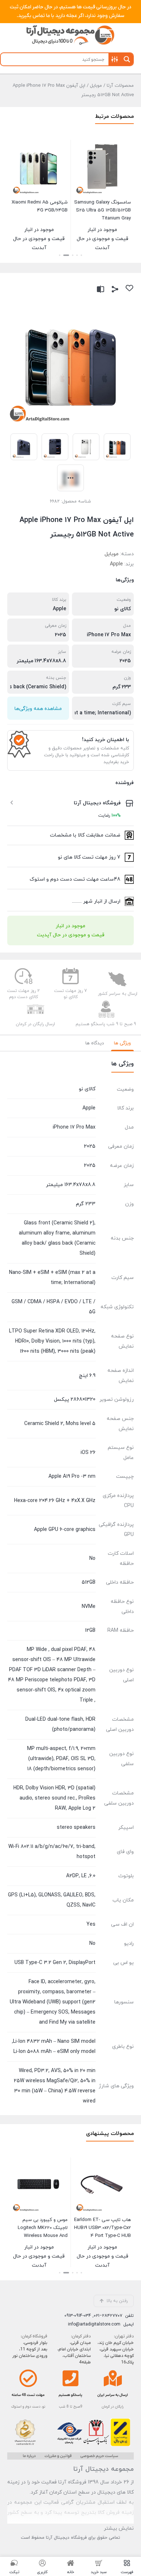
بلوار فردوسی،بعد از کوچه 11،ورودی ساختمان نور (30, 2349)
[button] (81, 255)
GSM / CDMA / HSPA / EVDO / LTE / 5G (54, 1307)
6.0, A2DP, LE (81, 1876)
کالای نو (123, 609)
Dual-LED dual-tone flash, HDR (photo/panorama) (60, 1725)
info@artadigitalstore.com (94, 2324)
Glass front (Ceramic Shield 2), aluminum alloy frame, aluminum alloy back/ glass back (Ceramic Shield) (57, 1238)
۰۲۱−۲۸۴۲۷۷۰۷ (108, 2316)
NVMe (89, 1607)
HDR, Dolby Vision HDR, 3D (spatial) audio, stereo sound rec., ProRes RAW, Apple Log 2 (54, 1798)
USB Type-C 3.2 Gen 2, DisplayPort (55, 1963)
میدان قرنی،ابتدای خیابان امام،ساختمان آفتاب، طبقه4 (74, 2353)
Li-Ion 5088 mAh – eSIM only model (54, 2052)
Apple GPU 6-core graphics (65, 1530)
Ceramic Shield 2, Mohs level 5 (60, 1424)
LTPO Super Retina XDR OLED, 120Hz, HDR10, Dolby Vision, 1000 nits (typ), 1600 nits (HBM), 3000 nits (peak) (52, 1341)
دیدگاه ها (95, 1043)
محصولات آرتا (120, 86)
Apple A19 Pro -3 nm (72, 1477)
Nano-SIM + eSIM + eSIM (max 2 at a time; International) (52, 1278)
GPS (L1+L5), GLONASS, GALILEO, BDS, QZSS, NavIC (52, 1900)
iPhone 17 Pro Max (109, 635)
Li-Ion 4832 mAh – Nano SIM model (54, 2042)
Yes (91, 1924)
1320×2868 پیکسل (75, 1400)
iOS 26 (88, 1453)
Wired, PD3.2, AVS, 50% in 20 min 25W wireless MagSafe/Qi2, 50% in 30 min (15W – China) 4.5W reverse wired (55, 2086)
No (92, 1559)
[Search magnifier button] (127, 59)
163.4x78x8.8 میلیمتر (41, 661)
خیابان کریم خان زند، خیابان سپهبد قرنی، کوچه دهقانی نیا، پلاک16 (116, 2353)
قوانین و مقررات (58, 2456)
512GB (88, 1582)
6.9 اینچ (87, 1376)
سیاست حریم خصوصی (99, 2456)
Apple (116, 564)
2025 (61, 635)
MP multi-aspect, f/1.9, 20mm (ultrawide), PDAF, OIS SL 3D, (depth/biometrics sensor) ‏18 (61, 1759)
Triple (86, 1700)
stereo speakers (76, 1828)
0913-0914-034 (78, 2316)
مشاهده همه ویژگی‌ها (38, 709)
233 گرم (122, 687)
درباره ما (29, 2456)
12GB (89, 1631)
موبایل (96, 86)
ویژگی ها (122, 1043)
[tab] (122, 1043)
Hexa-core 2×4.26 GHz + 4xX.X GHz (55, 1501)
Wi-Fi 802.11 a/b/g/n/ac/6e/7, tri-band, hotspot (52, 1852)
